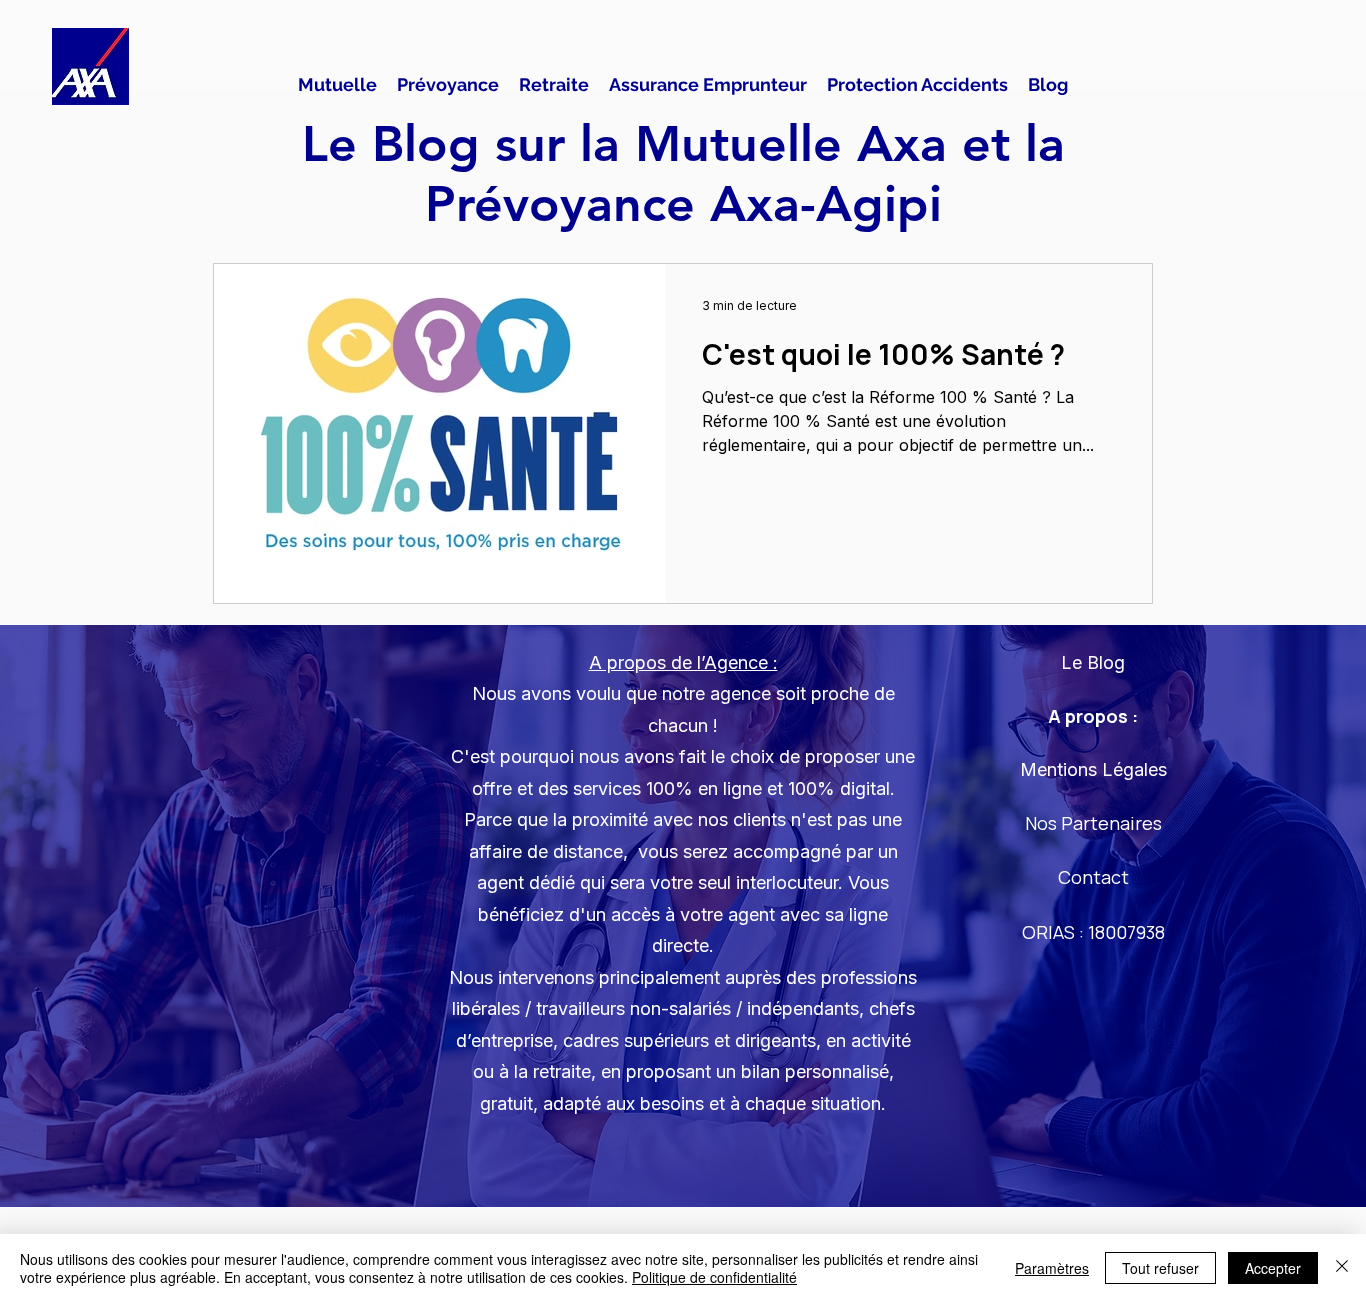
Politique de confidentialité (714, 1277)
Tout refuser (1160, 1268)
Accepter (1273, 1268)
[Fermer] (1342, 1268)
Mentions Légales (1093, 769)
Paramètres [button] (1052, 1268)
